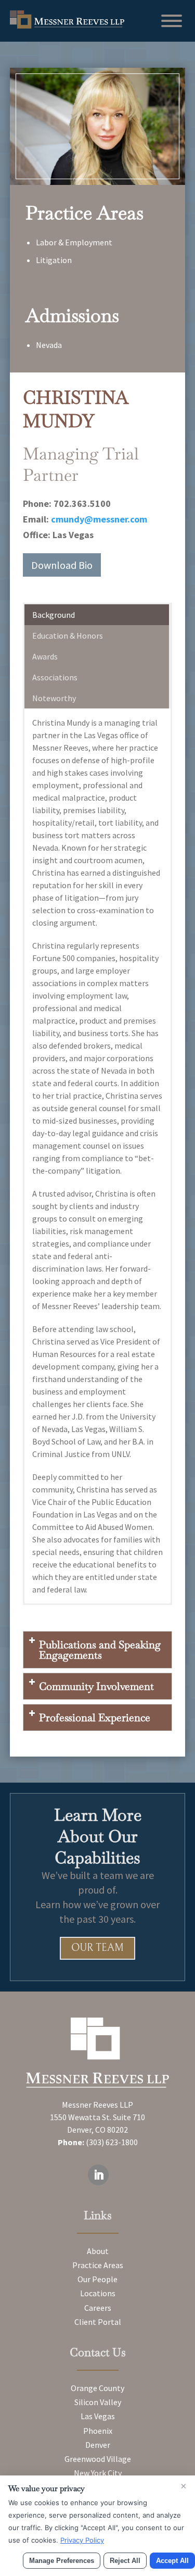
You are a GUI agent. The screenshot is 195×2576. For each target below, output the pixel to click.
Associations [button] (55, 677)
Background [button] (54, 615)
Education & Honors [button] (68, 636)
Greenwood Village (98, 2459)
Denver (98, 2445)
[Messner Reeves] (67, 26)
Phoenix (98, 2431)
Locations (98, 2293)
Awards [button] (45, 656)
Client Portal (98, 2322)
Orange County (97, 2388)
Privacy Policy (82, 2540)
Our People (97, 2279)
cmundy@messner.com (99, 519)
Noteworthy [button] (54, 698)
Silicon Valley (98, 2402)
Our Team (97, 1948)
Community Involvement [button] (96, 1686)
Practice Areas (98, 2265)
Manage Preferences (62, 2561)
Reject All (125, 2561)
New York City (98, 2473)
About (98, 2251)
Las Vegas (98, 2416)
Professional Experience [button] (95, 1718)
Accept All (172, 2561)
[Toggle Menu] (172, 21)
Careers (98, 2308)
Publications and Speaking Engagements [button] (100, 1650)
